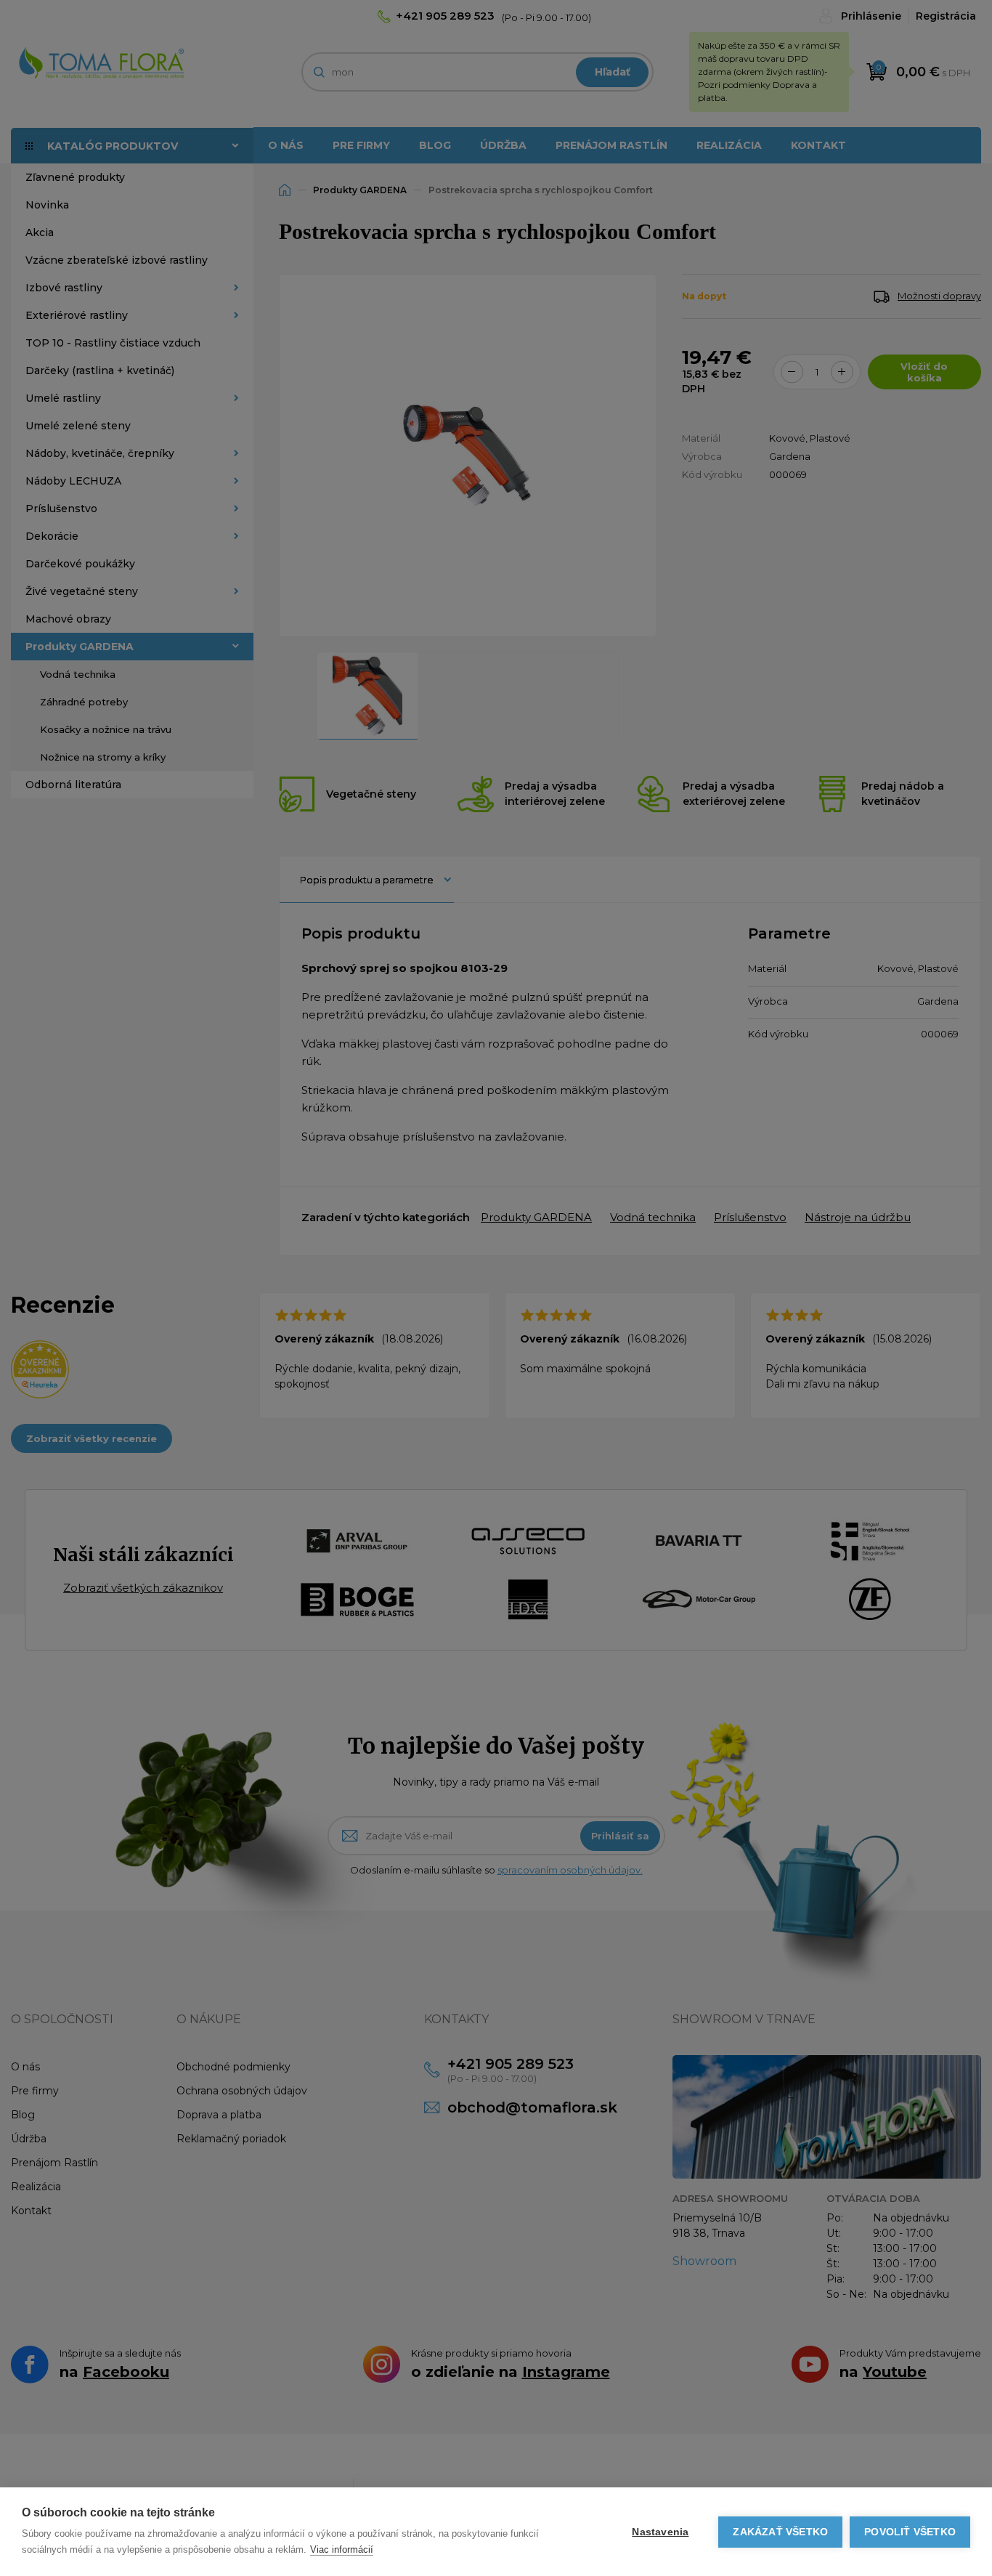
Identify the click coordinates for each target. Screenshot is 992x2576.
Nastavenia (660, 2532)
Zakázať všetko (780, 2532)
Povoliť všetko (910, 2532)
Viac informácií (342, 2549)
